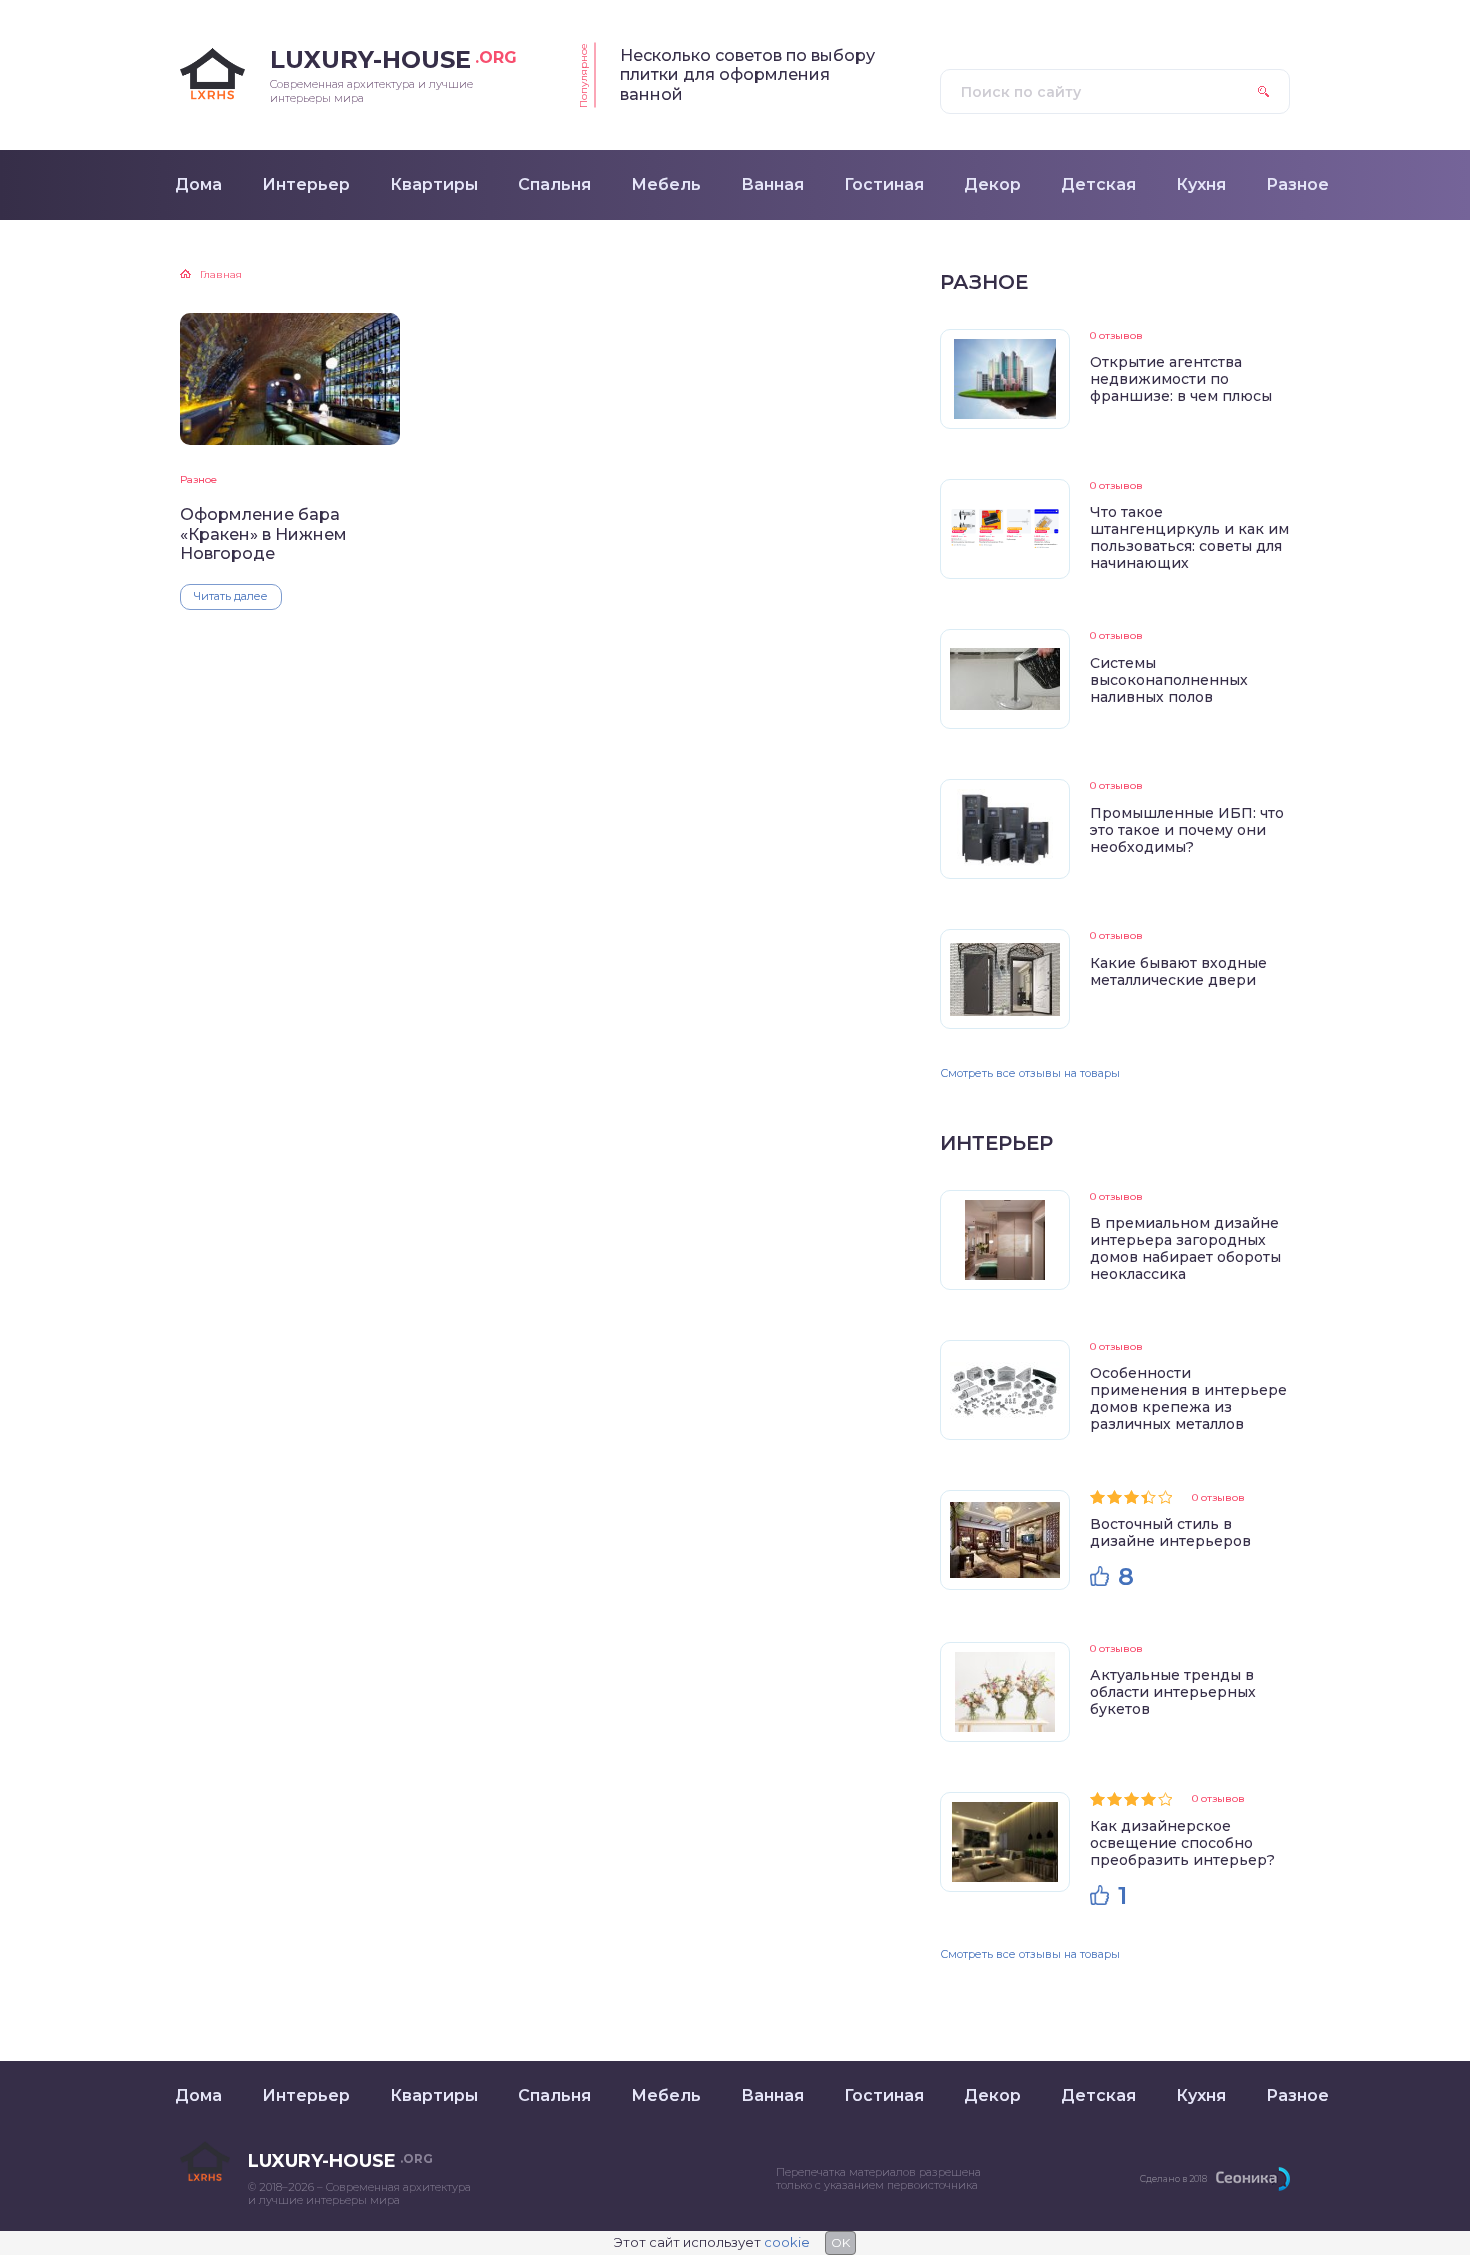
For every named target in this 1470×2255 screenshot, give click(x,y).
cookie (787, 2242)
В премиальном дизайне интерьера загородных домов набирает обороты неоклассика (1185, 1248)
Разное (198, 479)
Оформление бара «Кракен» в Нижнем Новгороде (263, 534)
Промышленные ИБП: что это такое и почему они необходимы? (1187, 830)
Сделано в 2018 (1173, 2178)
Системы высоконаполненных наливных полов (1169, 680)
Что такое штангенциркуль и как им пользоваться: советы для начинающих (1189, 537)
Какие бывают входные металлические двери (1178, 971)
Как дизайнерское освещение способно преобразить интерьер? (1182, 1843)
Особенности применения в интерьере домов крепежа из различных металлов (1188, 1398)
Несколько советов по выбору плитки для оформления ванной (747, 75)
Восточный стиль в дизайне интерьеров (1170, 1532)
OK (840, 2242)
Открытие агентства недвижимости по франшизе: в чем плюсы (1181, 379)
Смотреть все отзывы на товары (1030, 1073)
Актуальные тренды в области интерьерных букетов (1173, 1692)
